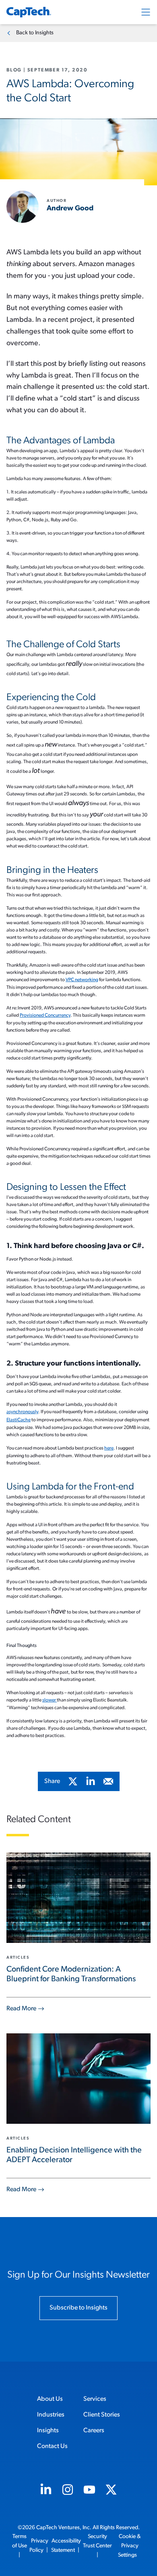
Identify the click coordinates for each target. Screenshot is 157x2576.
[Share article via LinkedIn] (91, 1781)
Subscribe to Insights (78, 2308)
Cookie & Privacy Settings (129, 2546)
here (109, 1448)
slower (50, 1700)
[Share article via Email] (108, 1781)
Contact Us (52, 2446)
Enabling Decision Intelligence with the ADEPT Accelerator (74, 2155)
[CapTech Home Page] (29, 12)
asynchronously (22, 1412)
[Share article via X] (73, 1781)
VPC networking (82, 980)
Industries (51, 2415)
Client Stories (102, 2415)
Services (95, 2399)
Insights (48, 2431)
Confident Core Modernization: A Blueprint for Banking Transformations (71, 1974)
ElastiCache (19, 1420)
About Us (50, 2399)
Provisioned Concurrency (45, 1015)
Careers (94, 2431)
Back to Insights (35, 33)
